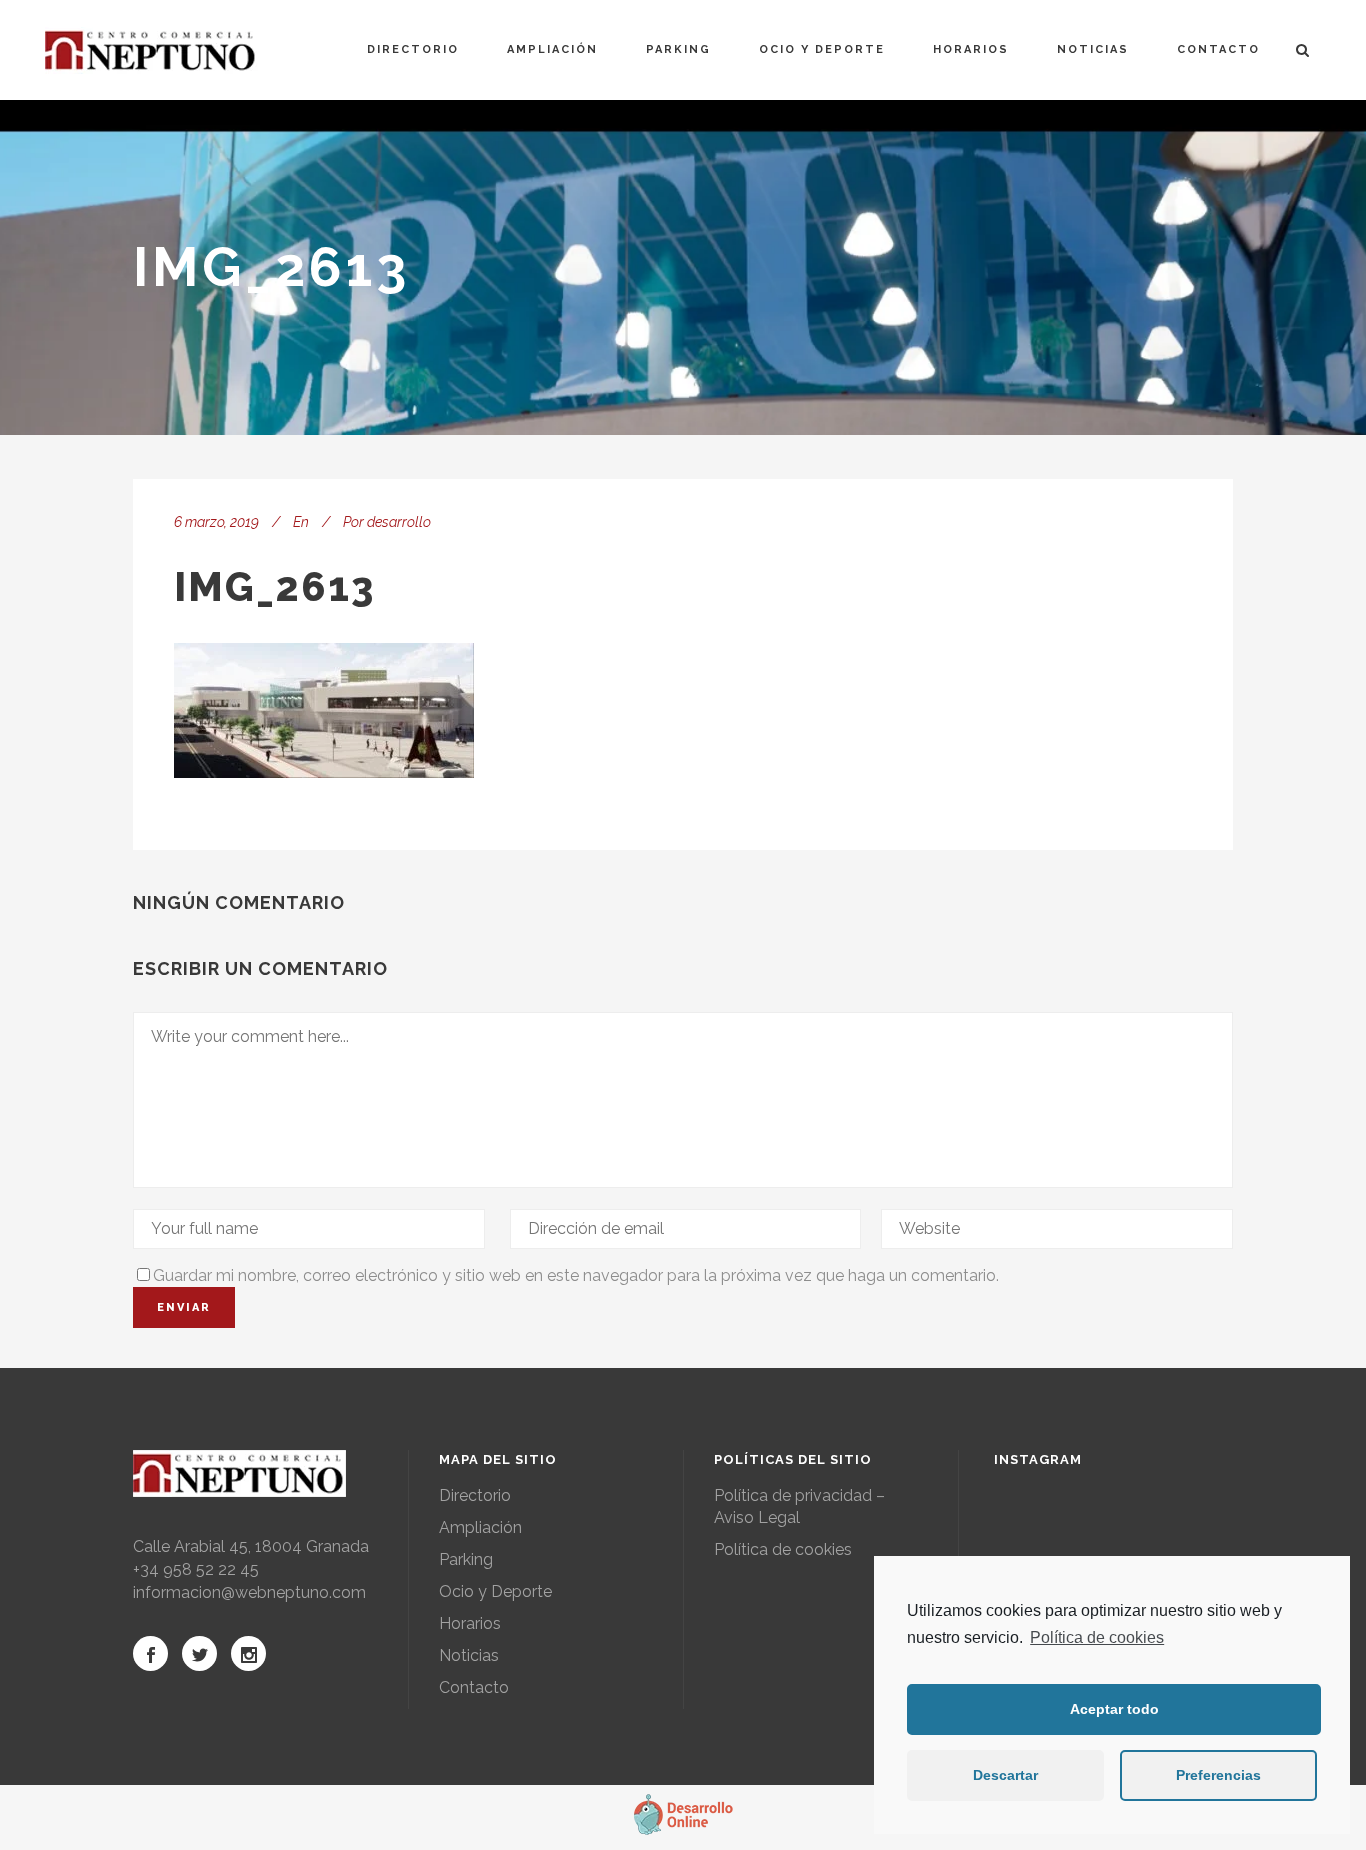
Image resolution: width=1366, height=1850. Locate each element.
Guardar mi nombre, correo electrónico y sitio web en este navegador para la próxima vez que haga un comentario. (576, 1275)
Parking (466, 1559)
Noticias (469, 1655)
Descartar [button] (1005, 1775)
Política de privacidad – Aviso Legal (799, 1506)
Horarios (470, 1623)
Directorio (475, 1495)
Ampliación (480, 1527)
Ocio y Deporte (495, 1591)
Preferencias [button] (1218, 1775)
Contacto (474, 1687)
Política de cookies (1097, 1637)
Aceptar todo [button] (1114, 1709)
